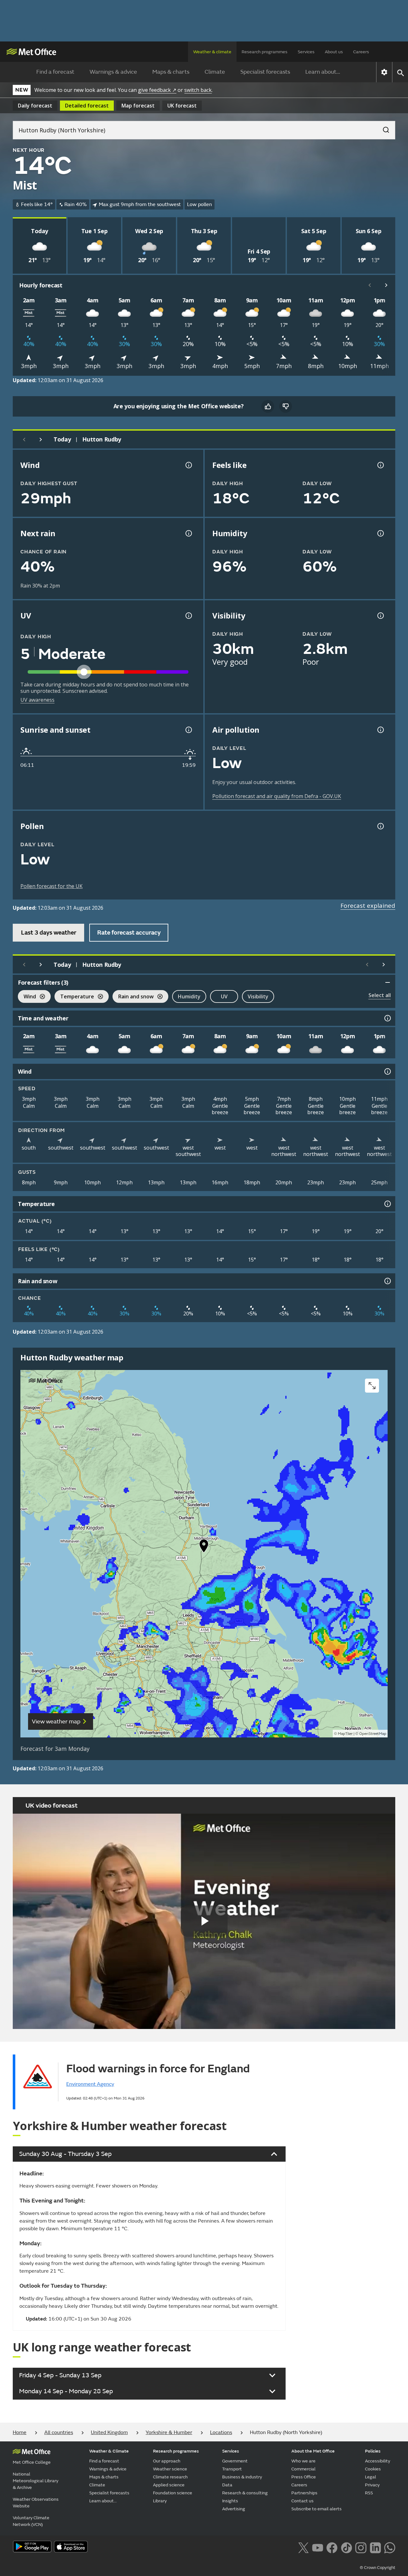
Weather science (170, 2469)
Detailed (87, 106)
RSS (369, 2493)
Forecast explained (368, 906)
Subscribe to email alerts (317, 2509)
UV (224, 996)
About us (334, 52)
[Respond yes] (268, 406)
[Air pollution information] (380, 730)
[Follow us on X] (303, 2547)
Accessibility (378, 2461)
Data (227, 2485)
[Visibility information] (380, 616)
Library (160, 2501)
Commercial (303, 2469)
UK (182, 106)
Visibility (258, 996)
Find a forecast (55, 72)
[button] (204, 1547)
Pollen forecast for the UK (51, 886)
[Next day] (41, 440)
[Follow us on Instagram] (361, 2547)
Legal (371, 2477)
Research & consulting (245, 2493)
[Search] (383, 128)
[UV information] (188, 616)
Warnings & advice (113, 72)
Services (306, 52)
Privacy (372, 2485)
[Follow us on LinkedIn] (375, 2547)
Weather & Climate (109, 2451)
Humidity (189, 996)
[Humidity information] (380, 533)
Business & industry (242, 2477)
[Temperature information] (387, 1204)
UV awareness (37, 700)
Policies (373, 2451)
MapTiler (345, 1734)
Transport (232, 2469)
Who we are (303, 2461)
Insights (230, 2501)
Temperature (74, 997)
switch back (198, 90)
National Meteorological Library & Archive (36, 2481)
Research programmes (265, 52)
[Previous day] (24, 440)
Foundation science (173, 2493)
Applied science (169, 2485)
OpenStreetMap (373, 1734)
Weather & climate (212, 52)
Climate (215, 72)
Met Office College (32, 2462)
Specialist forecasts (265, 72)
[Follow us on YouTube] (318, 2547)
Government (235, 2461)
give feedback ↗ (157, 90)
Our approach (167, 2461)
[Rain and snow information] (387, 1281)
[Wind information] (387, 1071)
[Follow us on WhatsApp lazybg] (390, 2547)
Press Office (304, 2477)
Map (138, 106)
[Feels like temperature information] (380, 465)
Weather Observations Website (36, 2503)
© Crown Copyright (378, 2568)
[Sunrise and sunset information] (188, 730)
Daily (35, 106)
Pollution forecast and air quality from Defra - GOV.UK (277, 796)
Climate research (170, 2477)
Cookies (373, 2469)
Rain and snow (133, 997)
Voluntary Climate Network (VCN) (31, 2521)
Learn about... (323, 72)
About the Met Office (313, 2451)
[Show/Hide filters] (388, 982)
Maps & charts (171, 72)
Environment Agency (90, 2084)
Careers (361, 52)
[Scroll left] (370, 285)
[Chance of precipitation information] (188, 533)
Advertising (234, 2509)
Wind (27, 997)
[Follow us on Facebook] (332, 2547)
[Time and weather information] (387, 1018)
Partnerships (304, 2493)
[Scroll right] (386, 285)
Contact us (302, 2501)
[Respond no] (286, 406)
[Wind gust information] (188, 465)
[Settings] (384, 72)
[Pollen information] (380, 826)
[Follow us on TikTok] (346, 2547)
